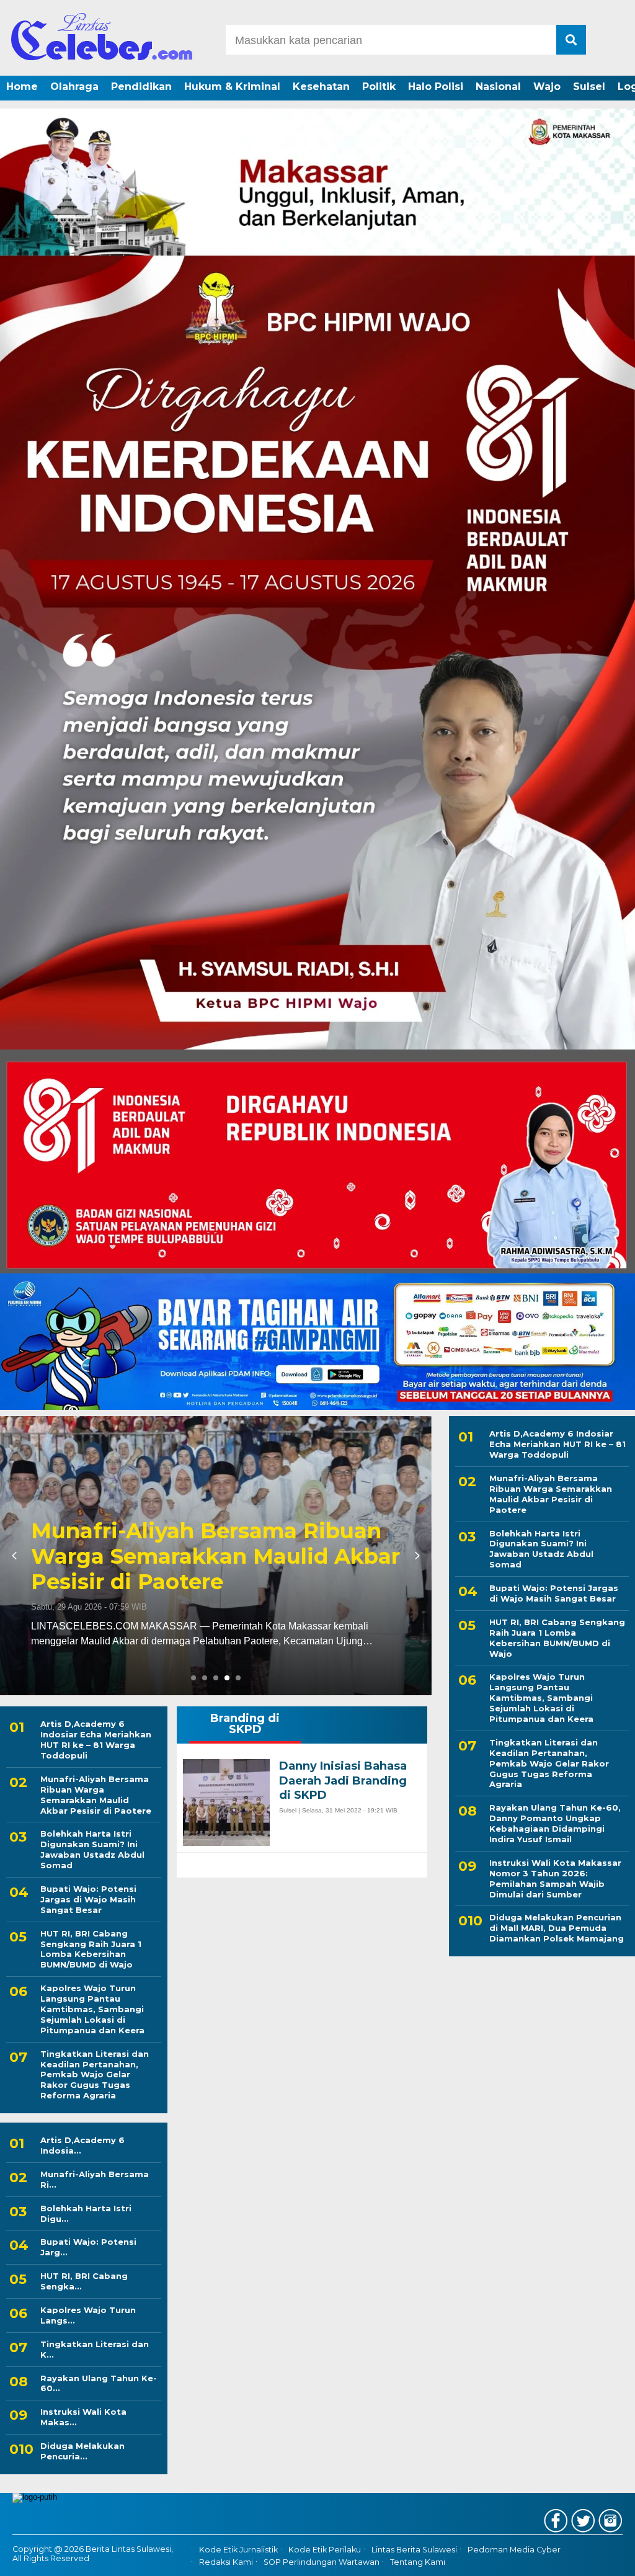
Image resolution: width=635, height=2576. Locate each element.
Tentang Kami (418, 2562)
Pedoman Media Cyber (514, 2550)
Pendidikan (141, 87)
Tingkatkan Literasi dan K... (95, 2349)
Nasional (498, 87)
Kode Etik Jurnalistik (238, 2550)
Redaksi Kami (226, 2562)
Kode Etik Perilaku (325, 2550)
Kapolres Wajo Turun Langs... (88, 2315)
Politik (379, 87)
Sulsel (589, 87)
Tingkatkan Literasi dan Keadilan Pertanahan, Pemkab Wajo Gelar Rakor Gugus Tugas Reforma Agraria (95, 2075)
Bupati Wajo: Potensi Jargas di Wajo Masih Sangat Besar (88, 1899)
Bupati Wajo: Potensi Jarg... (88, 2247)
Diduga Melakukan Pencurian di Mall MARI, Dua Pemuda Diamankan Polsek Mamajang (557, 1928)
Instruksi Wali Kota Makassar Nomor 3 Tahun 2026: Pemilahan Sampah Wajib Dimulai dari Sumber (555, 1879)
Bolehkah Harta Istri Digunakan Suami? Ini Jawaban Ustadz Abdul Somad (92, 1849)
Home (22, 87)
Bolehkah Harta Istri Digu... (86, 2213)
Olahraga (74, 87)
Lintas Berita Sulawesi (414, 2550)
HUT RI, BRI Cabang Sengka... (84, 2281)
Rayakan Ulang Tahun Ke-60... (99, 2383)
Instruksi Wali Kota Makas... (83, 2417)
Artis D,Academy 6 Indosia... (82, 2145)
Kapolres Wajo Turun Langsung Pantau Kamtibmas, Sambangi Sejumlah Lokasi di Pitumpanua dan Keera (92, 2009)
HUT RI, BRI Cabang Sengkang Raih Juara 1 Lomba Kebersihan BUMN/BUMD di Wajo (91, 1949)
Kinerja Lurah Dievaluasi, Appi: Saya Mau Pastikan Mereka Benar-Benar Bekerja (199, 1556)
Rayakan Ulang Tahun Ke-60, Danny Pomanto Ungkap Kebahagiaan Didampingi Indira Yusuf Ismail (555, 1823)
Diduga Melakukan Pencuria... (82, 2451)
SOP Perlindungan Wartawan (322, 2562)
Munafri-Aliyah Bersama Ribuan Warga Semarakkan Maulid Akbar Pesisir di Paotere (96, 1795)
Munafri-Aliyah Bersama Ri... (95, 2179)
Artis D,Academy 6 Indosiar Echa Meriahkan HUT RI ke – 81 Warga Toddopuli (96, 1740)
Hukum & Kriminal (232, 87)
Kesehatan (321, 87)
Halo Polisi (436, 87)
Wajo (547, 87)
